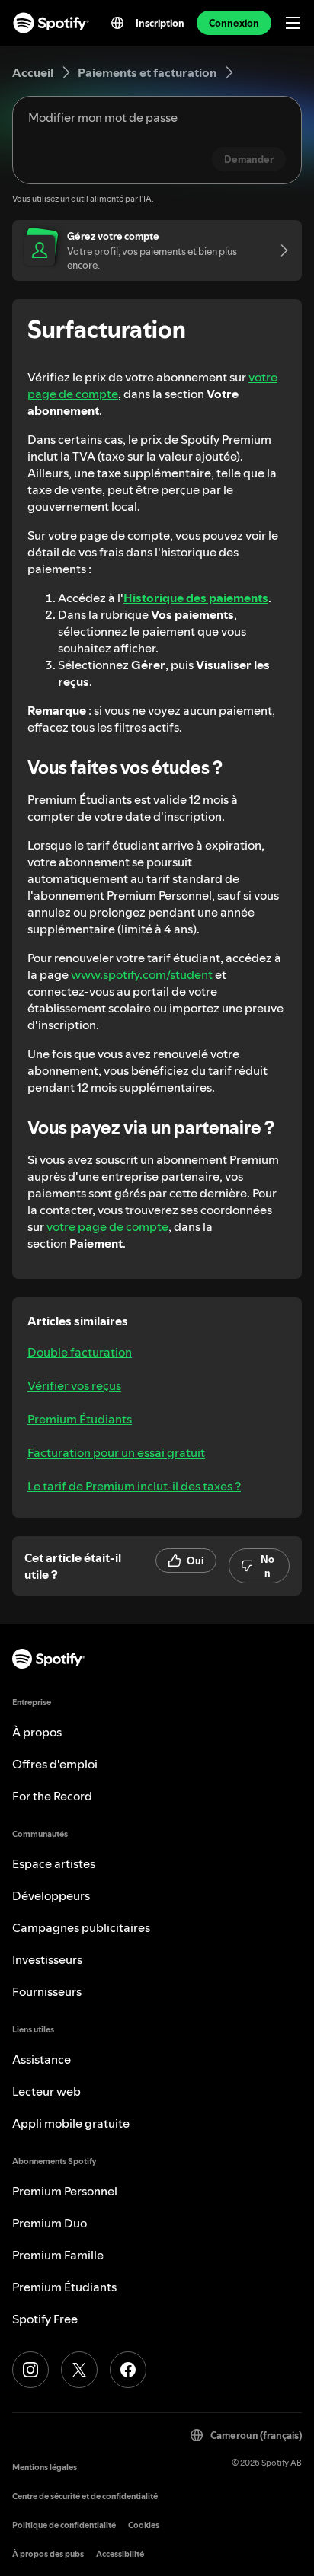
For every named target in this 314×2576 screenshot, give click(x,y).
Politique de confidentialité (64, 2525)
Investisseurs (47, 1959)
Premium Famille (58, 2255)
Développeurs (51, 1895)
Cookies (144, 2525)
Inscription (160, 23)
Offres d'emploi (55, 1764)
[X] (79, 2370)
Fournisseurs (47, 1991)
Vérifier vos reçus (74, 1385)
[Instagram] (30, 2370)
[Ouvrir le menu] (293, 23)
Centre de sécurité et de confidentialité (85, 2496)
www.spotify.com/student (142, 974)
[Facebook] (128, 2370)
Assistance (42, 2059)
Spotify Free (45, 2319)
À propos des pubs (48, 2554)
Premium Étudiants (80, 1419)
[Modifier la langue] (117, 23)
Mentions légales (45, 2468)
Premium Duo (50, 2223)
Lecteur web (46, 2091)
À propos (37, 1732)
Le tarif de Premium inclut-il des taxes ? (134, 1486)
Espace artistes (54, 1863)
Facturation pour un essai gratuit (116, 1452)
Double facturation (80, 1352)
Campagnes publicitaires (81, 1927)
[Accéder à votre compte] (279, 250)
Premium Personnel (65, 2191)
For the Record (52, 1796)
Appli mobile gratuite (71, 2123)
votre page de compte (107, 1226)
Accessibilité (120, 2554)
